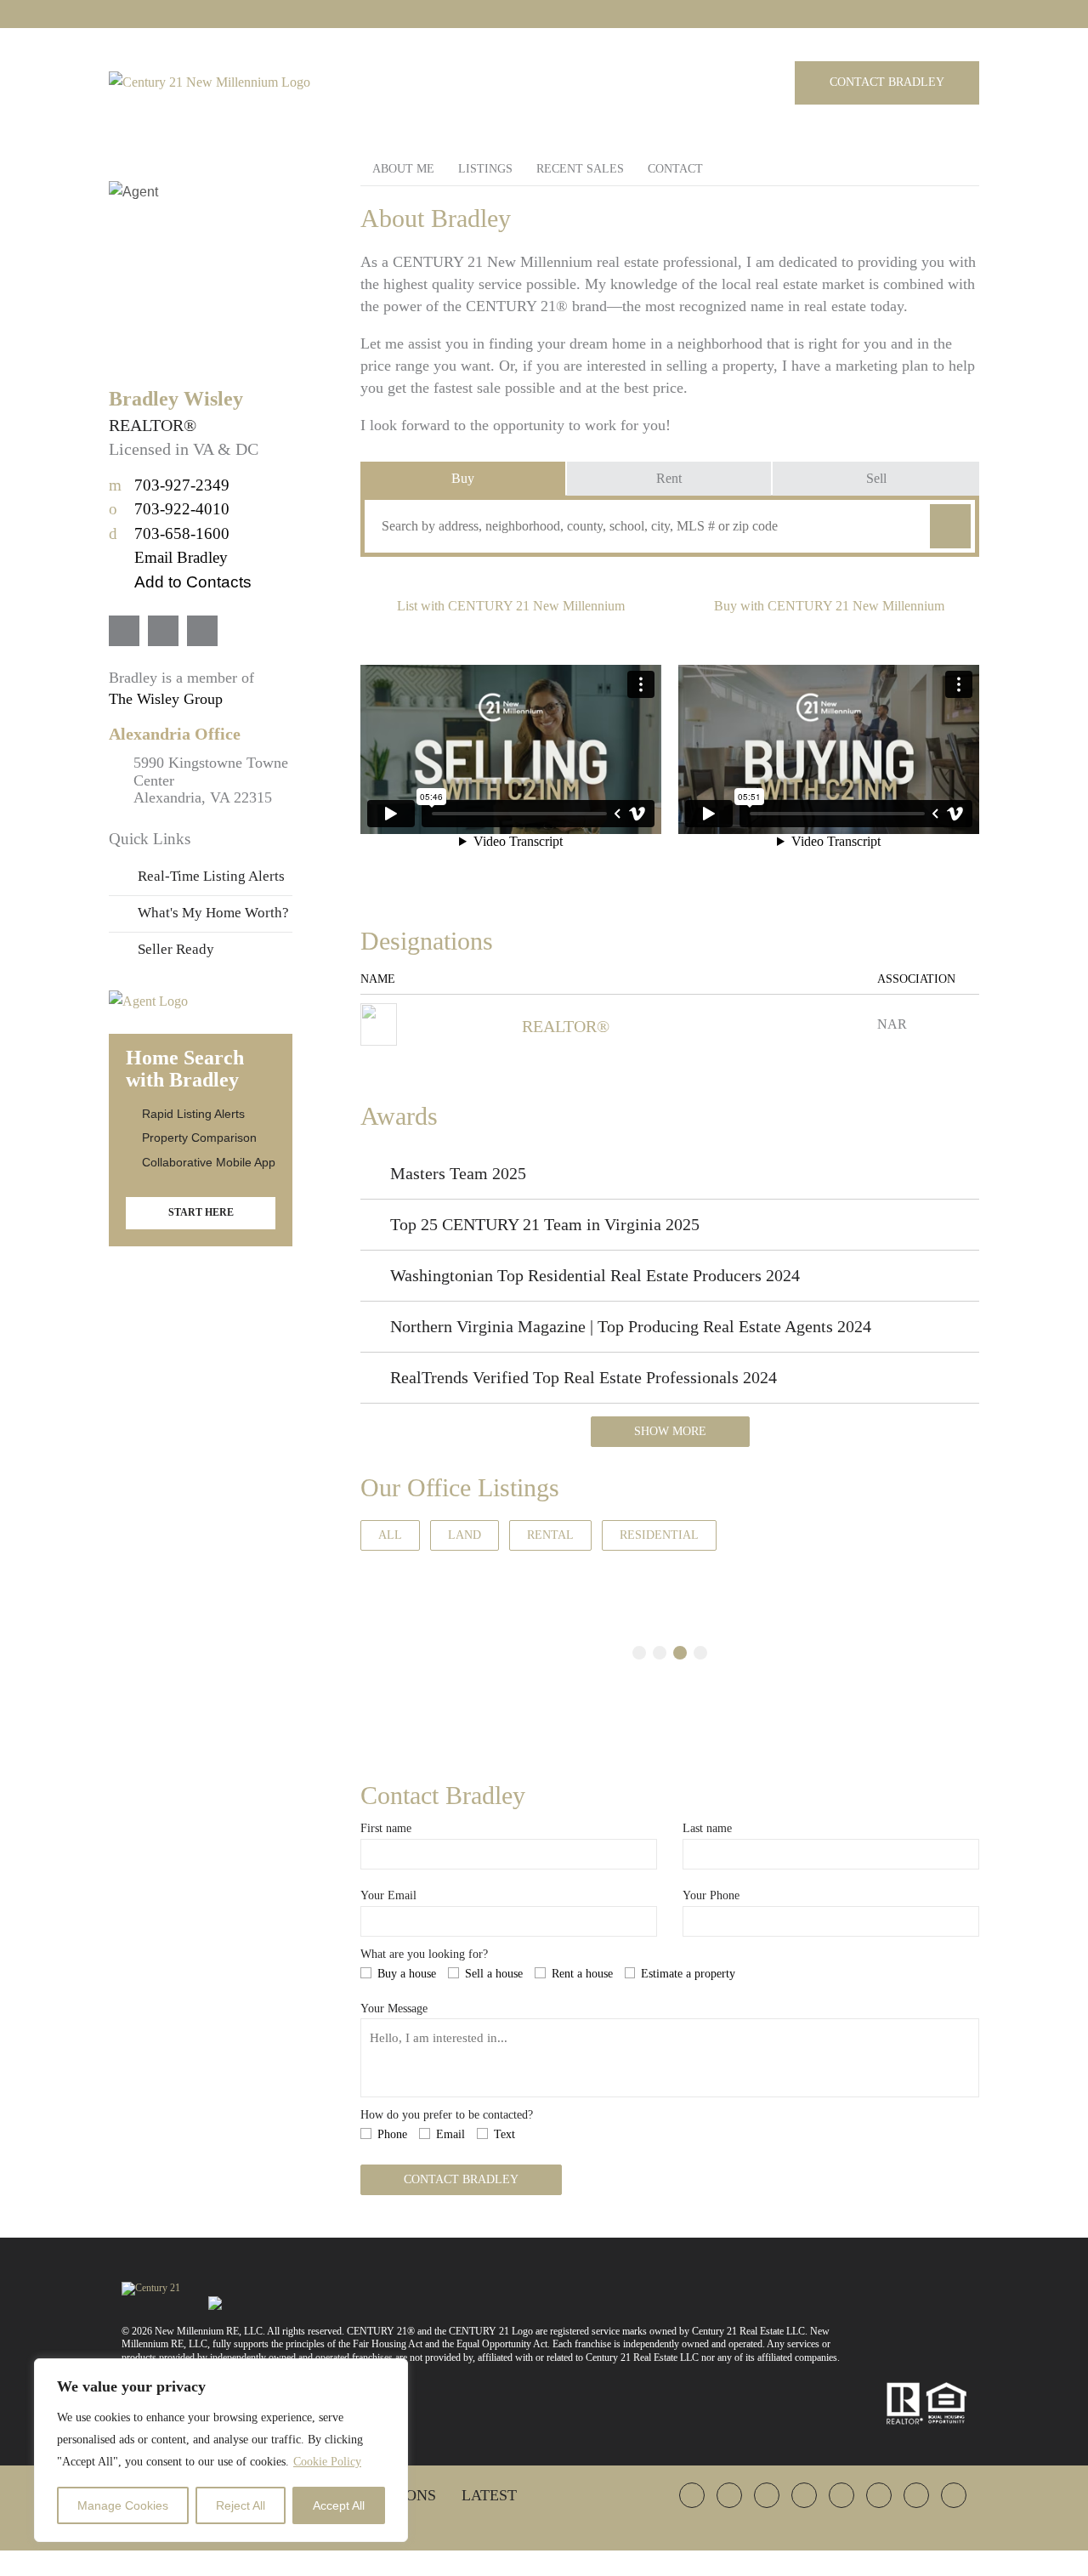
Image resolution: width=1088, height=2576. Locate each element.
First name (386, 1828)
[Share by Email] (15, 1408)
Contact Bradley (887, 82)
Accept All (339, 2505)
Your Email (388, 1895)
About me (403, 169)
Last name (707, 1828)
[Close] (390, 2373)
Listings (485, 169)
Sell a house (494, 1974)
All (390, 1535)
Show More (670, 1431)
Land (465, 1535)
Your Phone (711, 1895)
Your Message (394, 2009)
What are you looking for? (424, 1954)
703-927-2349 (169, 485)
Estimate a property (688, 1974)
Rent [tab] (669, 478)
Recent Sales (580, 169)
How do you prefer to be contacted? (447, 2115)
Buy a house (407, 1974)
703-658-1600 (169, 533)
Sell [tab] (876, 478)
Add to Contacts (193, 582)
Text (504, 2134)
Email (450, 2134)
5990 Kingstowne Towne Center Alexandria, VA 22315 (211, 780)
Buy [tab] (463, 478)
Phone (392, 2134)
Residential (659, 1535)
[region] (221, 2450)
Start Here (201, 1212)
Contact (675, 169)
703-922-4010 (169, 509)
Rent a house (582, 1974)
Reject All (241, 2505)
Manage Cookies (123, 2505)
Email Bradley (181, 557)
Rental (550, 1535)
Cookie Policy (327, 2462)
